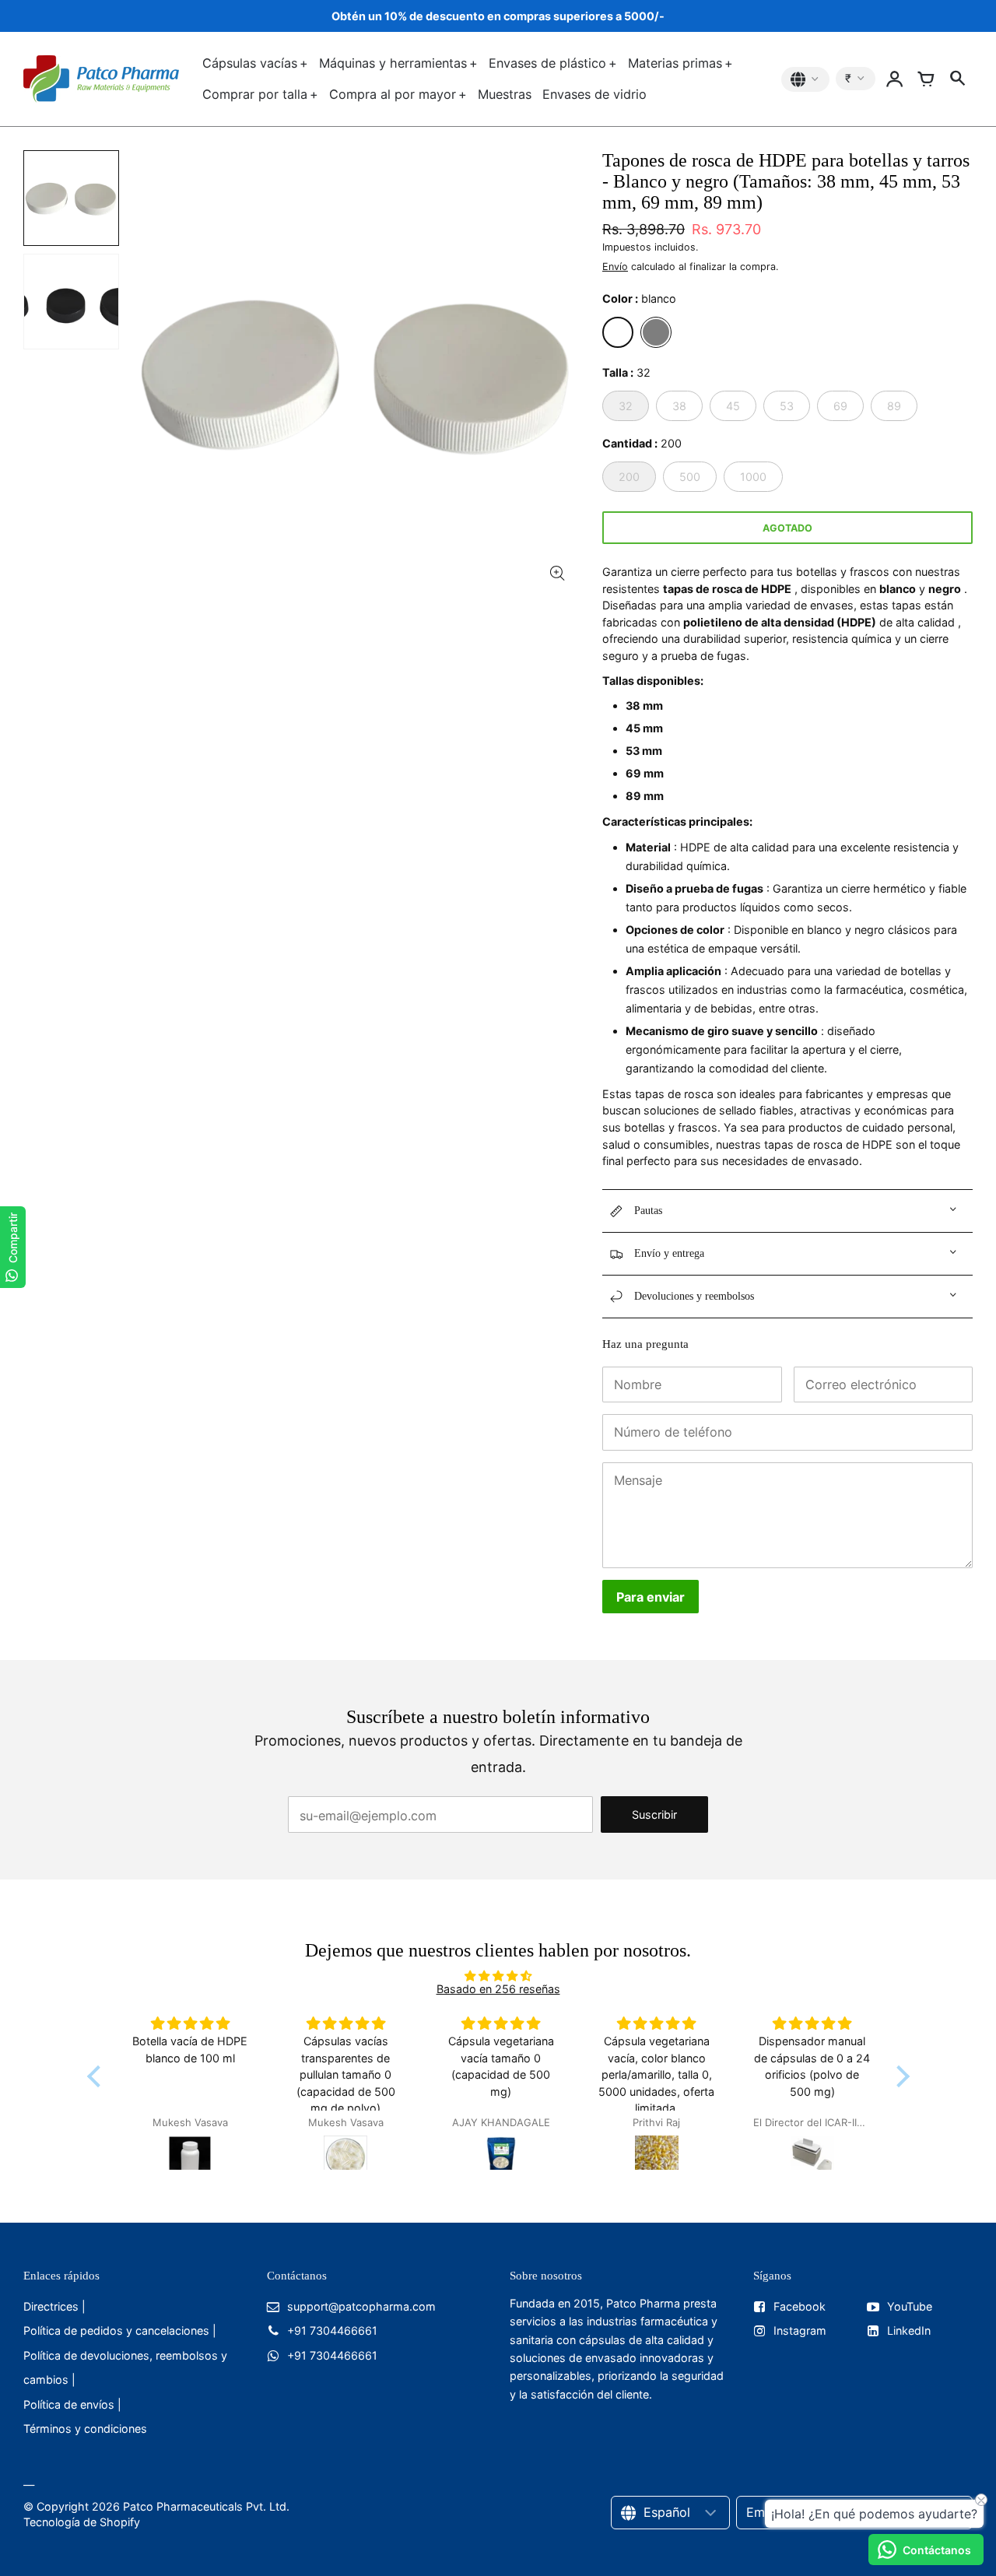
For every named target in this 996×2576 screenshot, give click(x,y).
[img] (498, 1976)
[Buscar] (957, 79)
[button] (97, 2076)
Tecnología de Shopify (82, 2522)
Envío (615, 267)
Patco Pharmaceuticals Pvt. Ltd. (206, 2506)
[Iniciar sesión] (895, 79)
